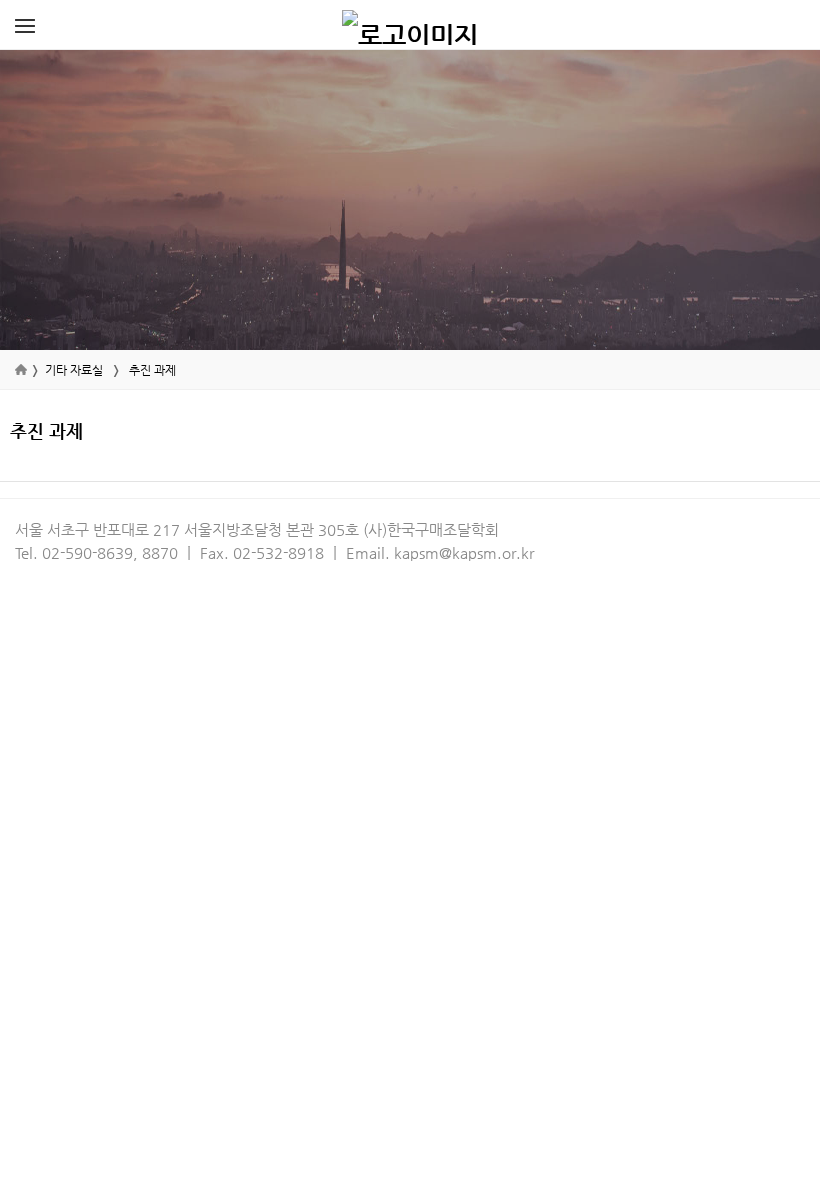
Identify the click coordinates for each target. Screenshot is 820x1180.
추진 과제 (152, 370)
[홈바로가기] (410, 25)
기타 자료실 (74, 370)
